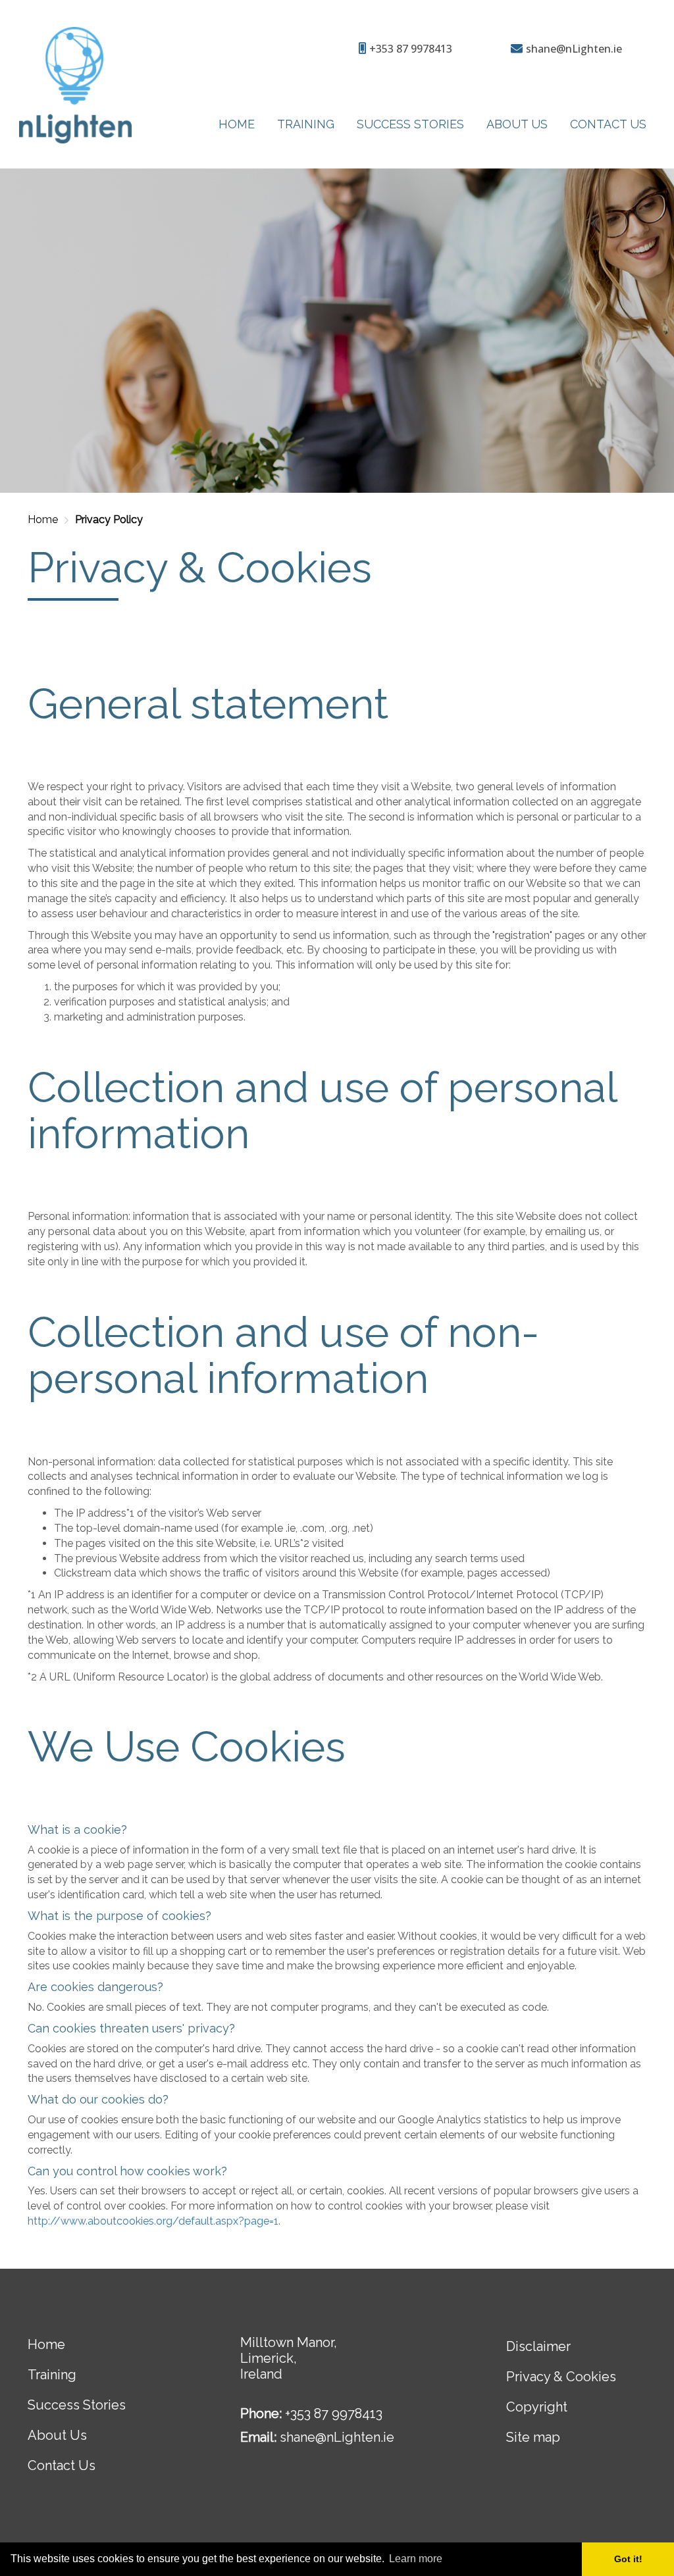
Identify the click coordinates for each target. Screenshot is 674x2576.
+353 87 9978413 (334, 2413)
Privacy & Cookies (561, 2377)
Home (237, 124)
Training (306, 124)
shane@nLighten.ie (337, 2437)
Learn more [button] (416, 2559)
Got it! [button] (628, 2559)
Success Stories (410, 124)
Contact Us (608, 124)
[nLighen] (89, 85)
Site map (533, 2437)
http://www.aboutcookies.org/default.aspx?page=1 (153, 2221)
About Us (517, 124)
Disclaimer (538, 2346)
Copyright (537, 2407)
